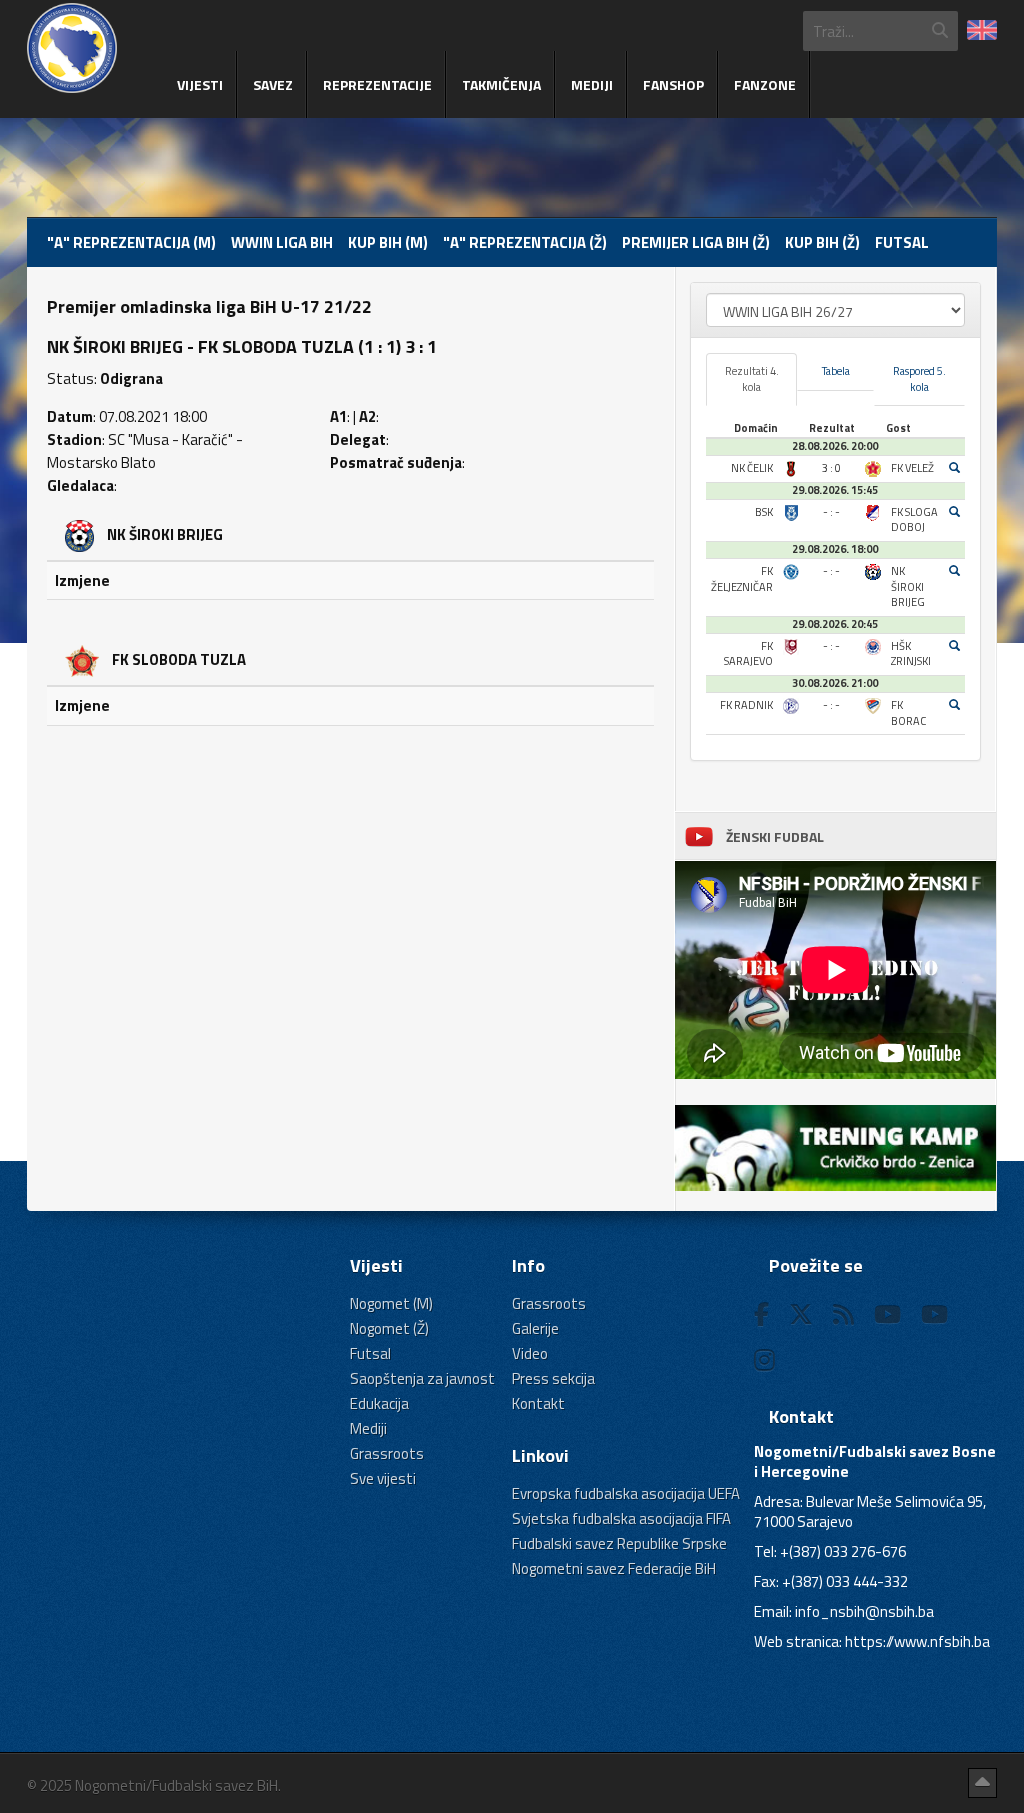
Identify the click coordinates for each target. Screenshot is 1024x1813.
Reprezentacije (377, 84)
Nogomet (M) (391, 1303)
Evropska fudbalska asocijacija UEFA (626, 1493)
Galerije (535, 1328)
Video (530, 1353)
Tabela (836, 371)
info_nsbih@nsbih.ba (864, 1611)
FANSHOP (673, 84)
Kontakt (538, 1403)
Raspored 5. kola (919, 379)
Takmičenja (501, 84)
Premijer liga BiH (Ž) (696, 242)
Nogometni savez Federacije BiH (614, 1568)
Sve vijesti (383, 1478)
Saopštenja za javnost (422, 1378)
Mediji (592, 84)
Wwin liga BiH (282, 242)
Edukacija (379, 1403)
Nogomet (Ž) (389, 1328)
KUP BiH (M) (388, 242)
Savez (273, 84)
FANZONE (765, 84)
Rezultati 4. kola (752, 379)
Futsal (902, 242)
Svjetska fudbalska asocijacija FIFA (621, 1518)
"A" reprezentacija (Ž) (525, 242)
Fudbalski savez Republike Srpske (619, 1543)
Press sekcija (553, 1378)
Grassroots (387, 1453)
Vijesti (200, 84)
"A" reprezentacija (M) (131, 242)
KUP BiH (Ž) (822, 242)
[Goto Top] (982, 1783)
